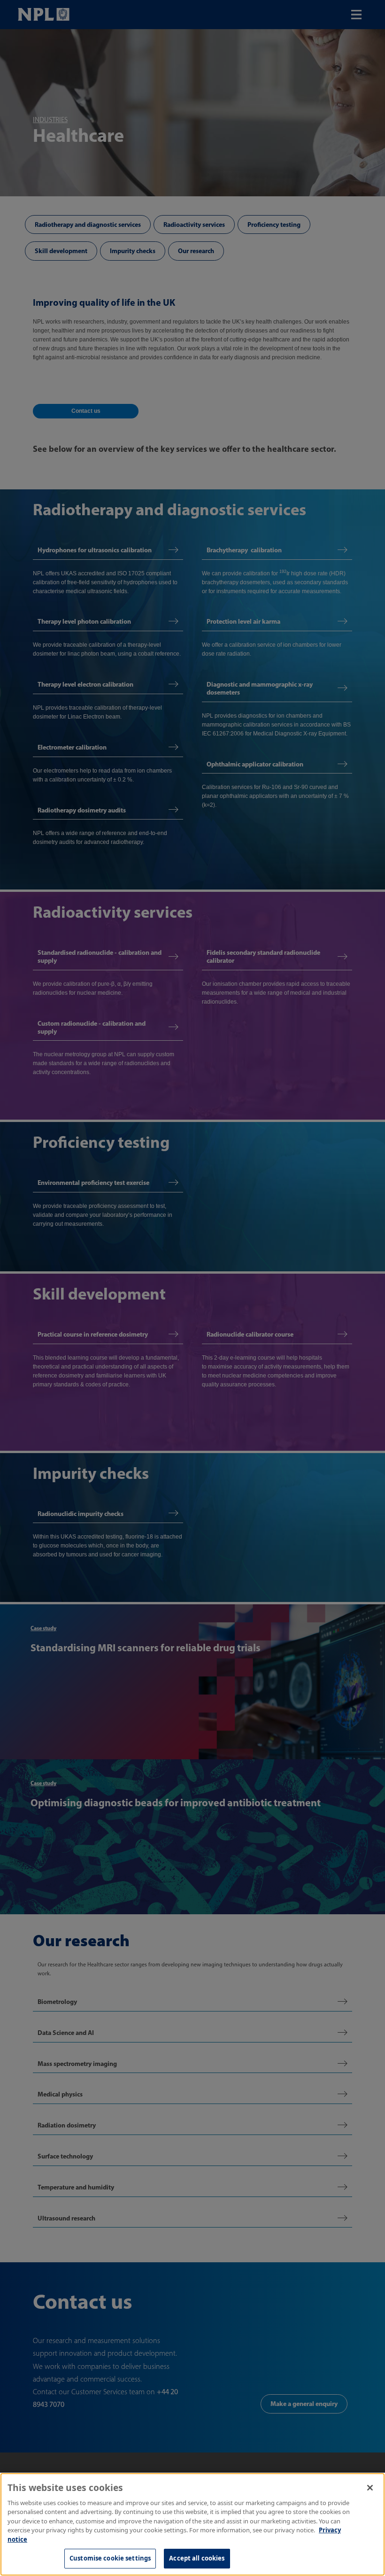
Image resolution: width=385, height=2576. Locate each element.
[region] (192, 2524)
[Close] (370, 2488)
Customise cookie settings (110, 2558)
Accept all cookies (197, 2558)
